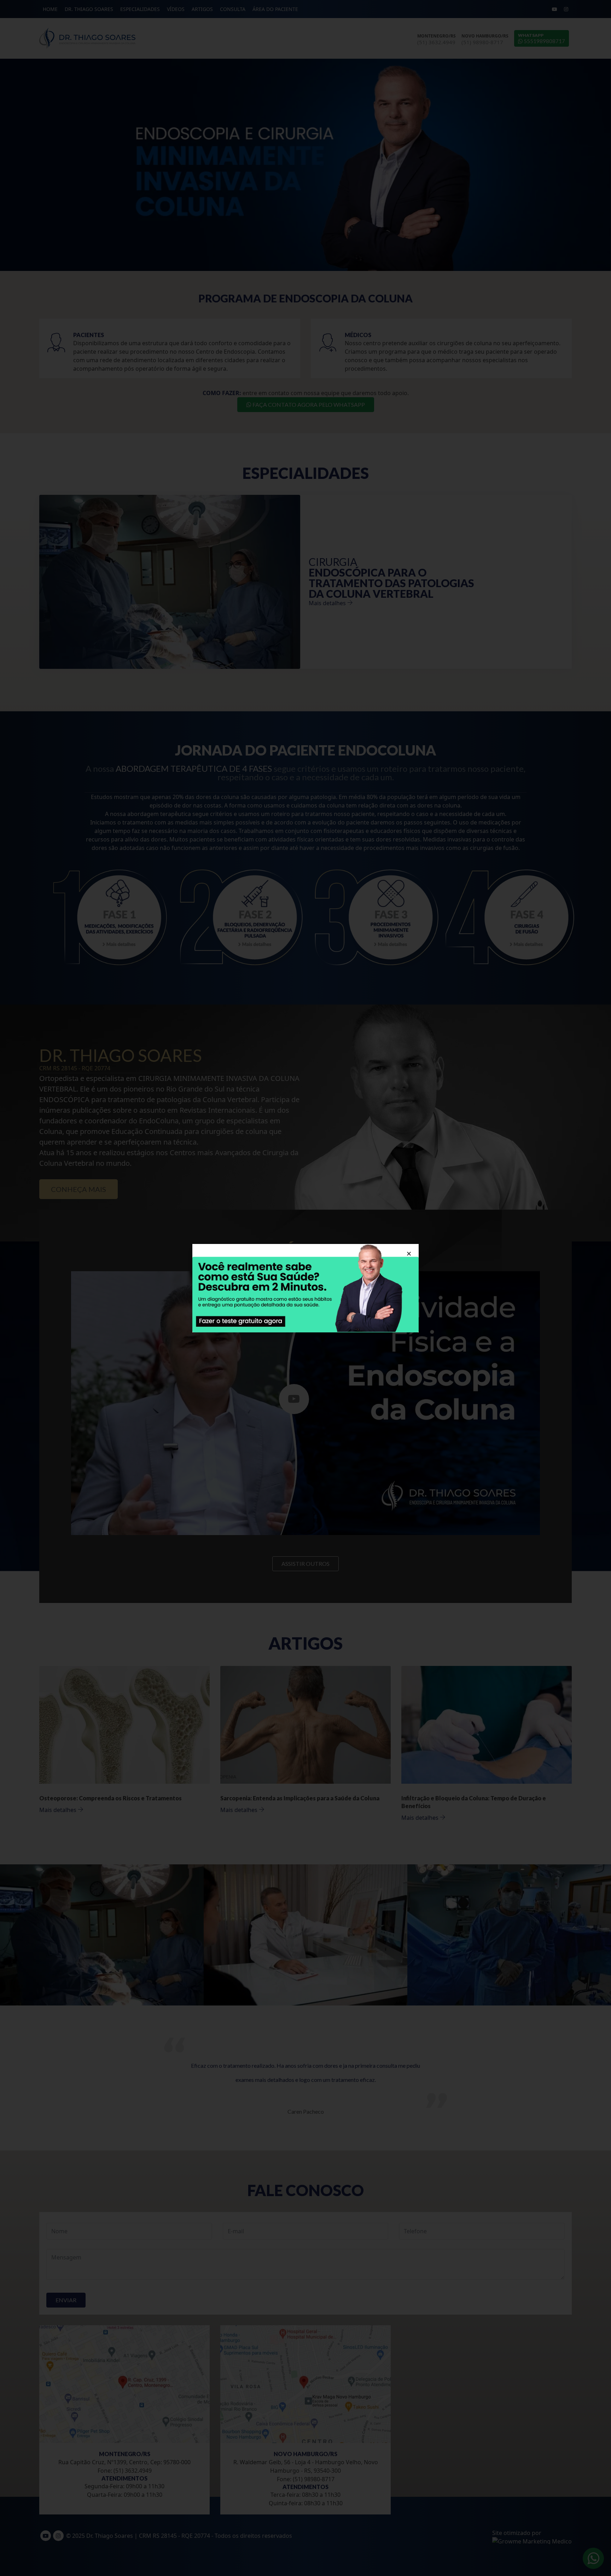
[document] (305, 1288)
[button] (409, 1254)
